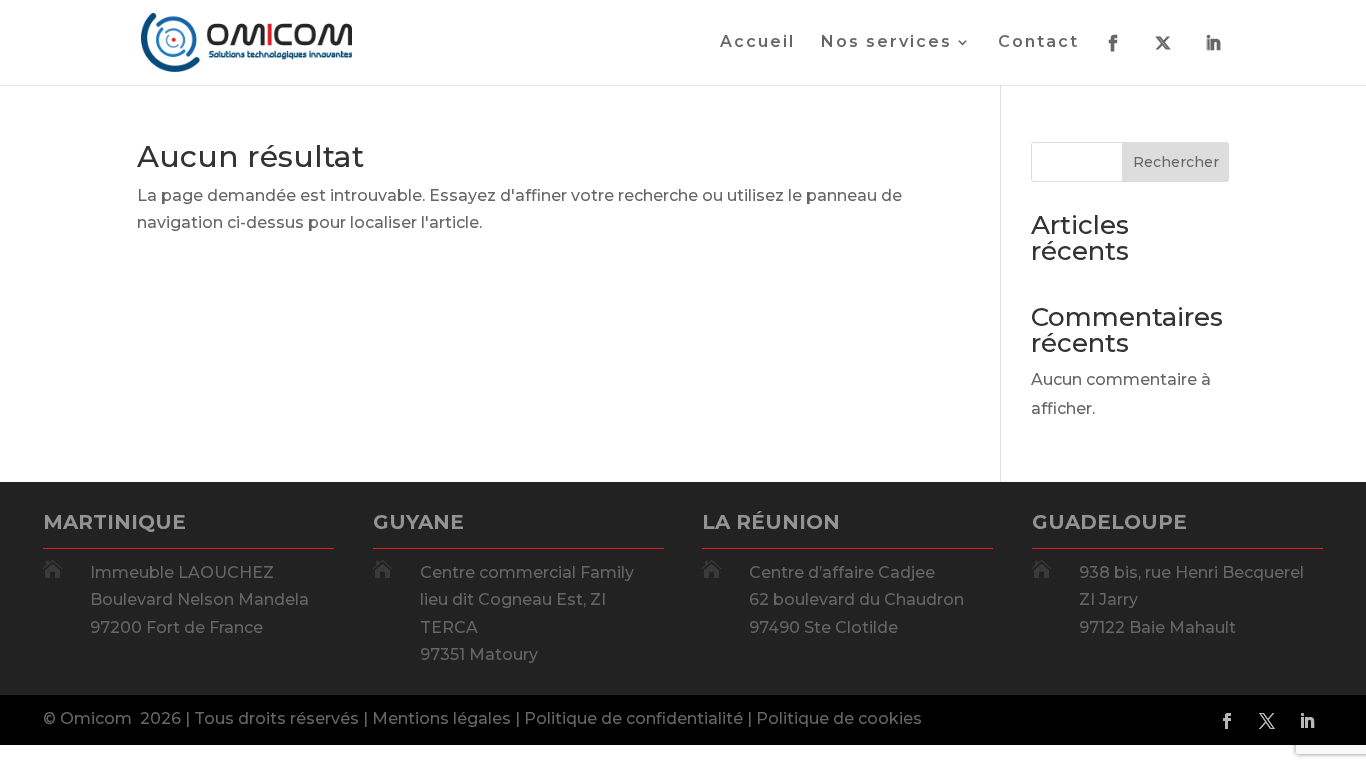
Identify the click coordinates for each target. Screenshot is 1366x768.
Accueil (757, 43)
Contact (1038, 43)
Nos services (886, 43)
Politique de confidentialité (633, 718)
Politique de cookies (839, 718)
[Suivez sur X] (1267, 721)
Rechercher (1176, 162)
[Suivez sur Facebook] (1227, 721)
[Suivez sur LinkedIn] (1307, 721)
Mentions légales (441, 718)
